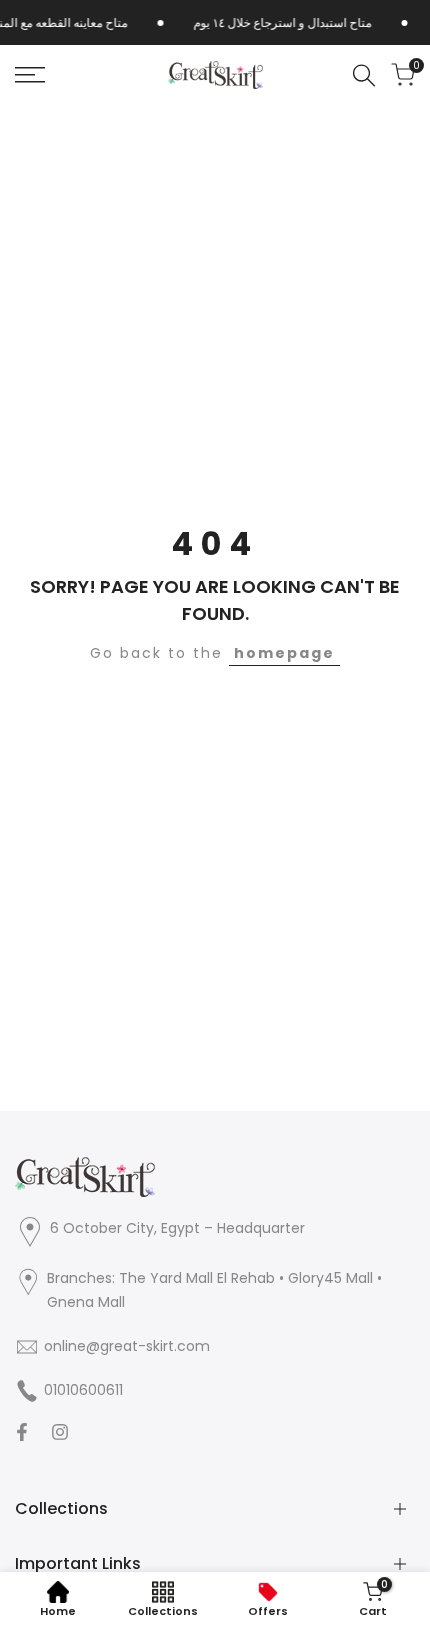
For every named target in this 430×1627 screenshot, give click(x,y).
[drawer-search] (364, 75)
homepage (284, 653)
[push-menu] (30, 75)
